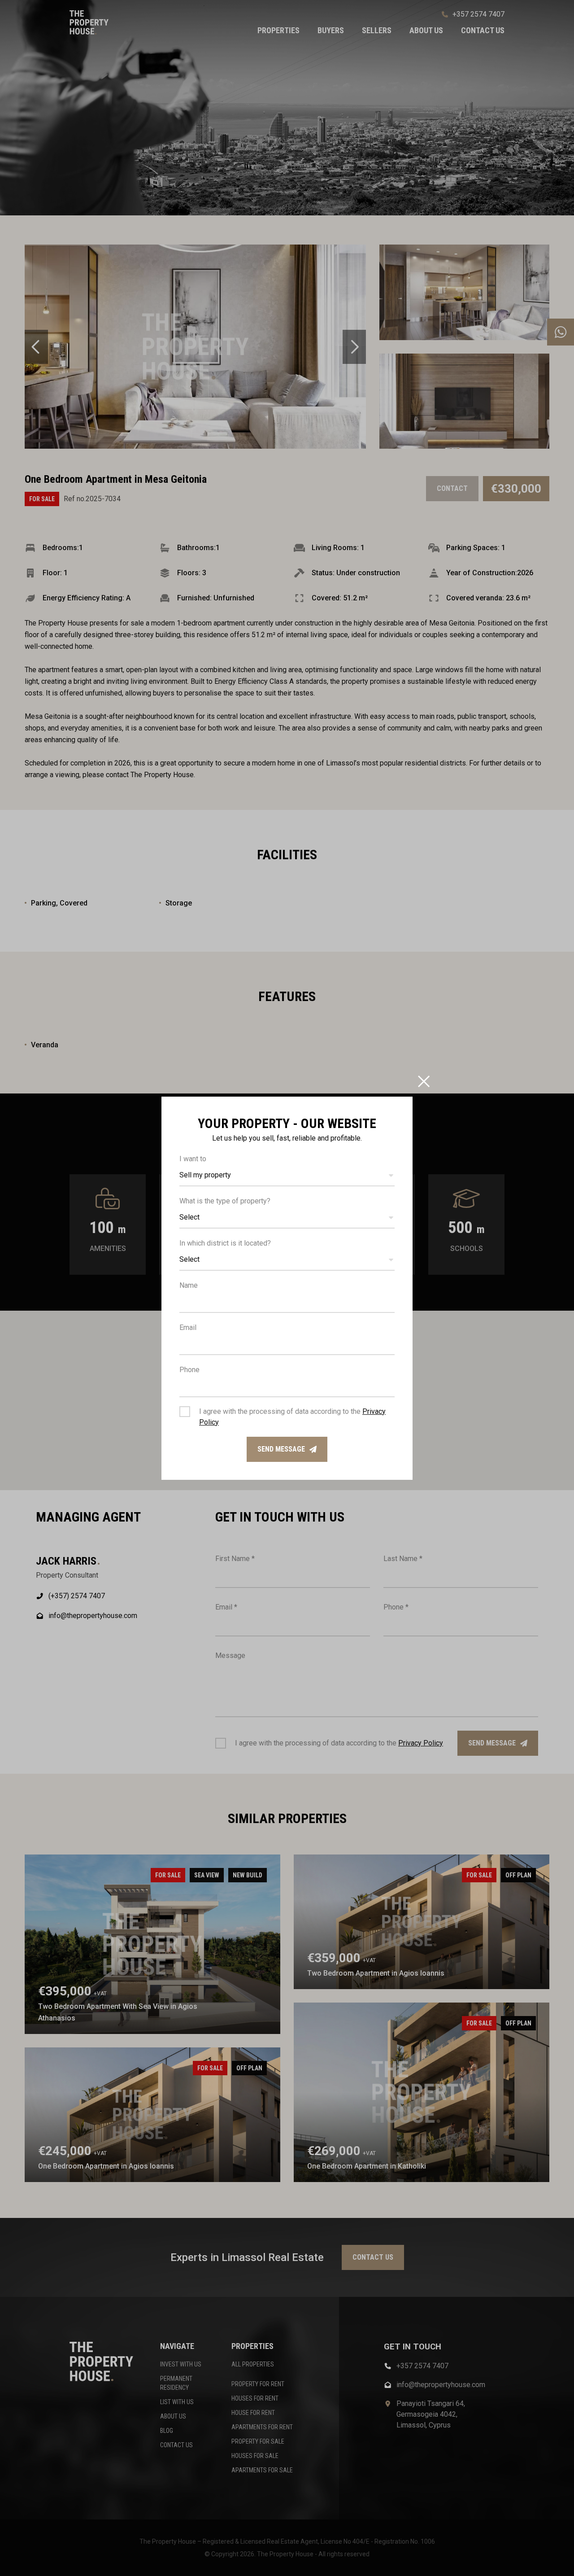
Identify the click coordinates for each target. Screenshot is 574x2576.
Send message (281, 1449)
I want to (193, 1159)
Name (189, 1285)
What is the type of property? (225, 1201)
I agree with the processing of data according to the (292, 1417)
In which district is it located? (225, 1243)
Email (188, 1327)
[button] (287, 1176)
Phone (189, 1370)
